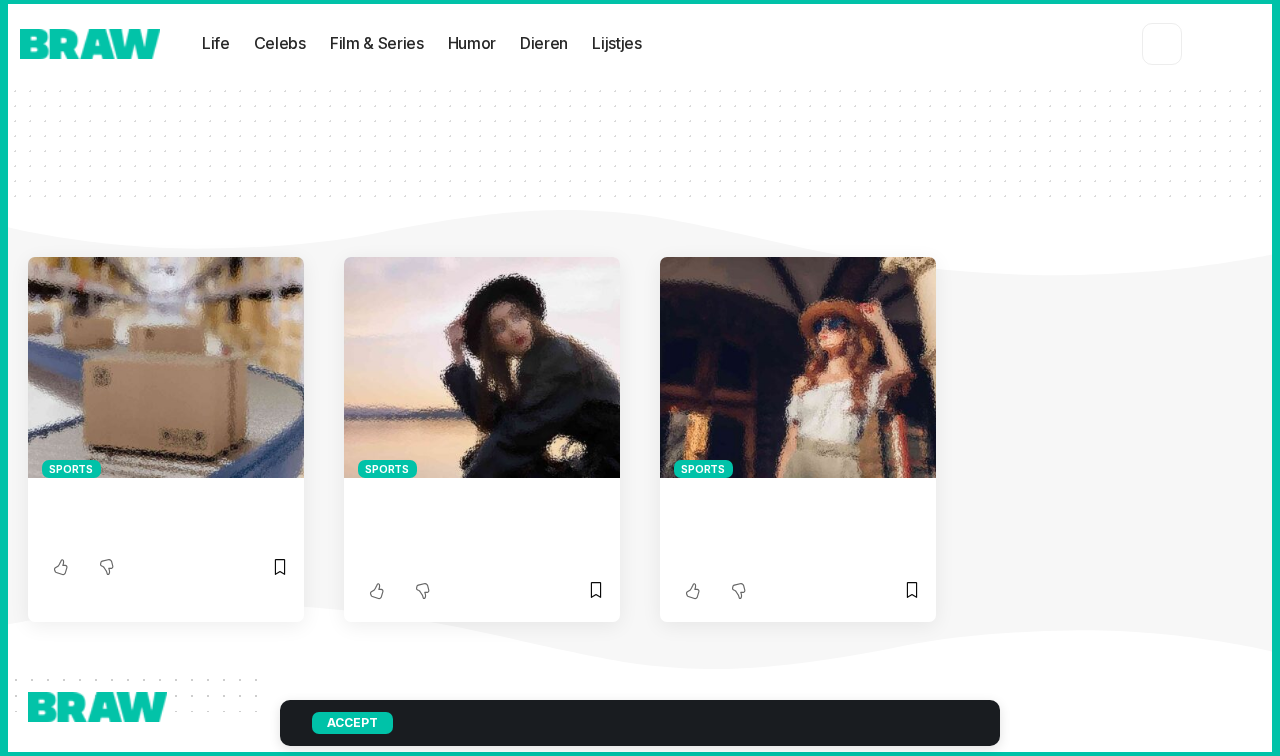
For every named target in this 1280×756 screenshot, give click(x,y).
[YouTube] (1242, 42)
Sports (71, 469)
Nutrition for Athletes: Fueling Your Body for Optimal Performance (792, 527)
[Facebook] (1192, 42)
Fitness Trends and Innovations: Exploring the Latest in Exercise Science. (467, 527)
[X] (1215, 42)
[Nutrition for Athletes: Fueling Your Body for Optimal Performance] (798, 367)
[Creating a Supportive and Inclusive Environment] (166, 367)
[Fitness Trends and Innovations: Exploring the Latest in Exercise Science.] (482, 367)
